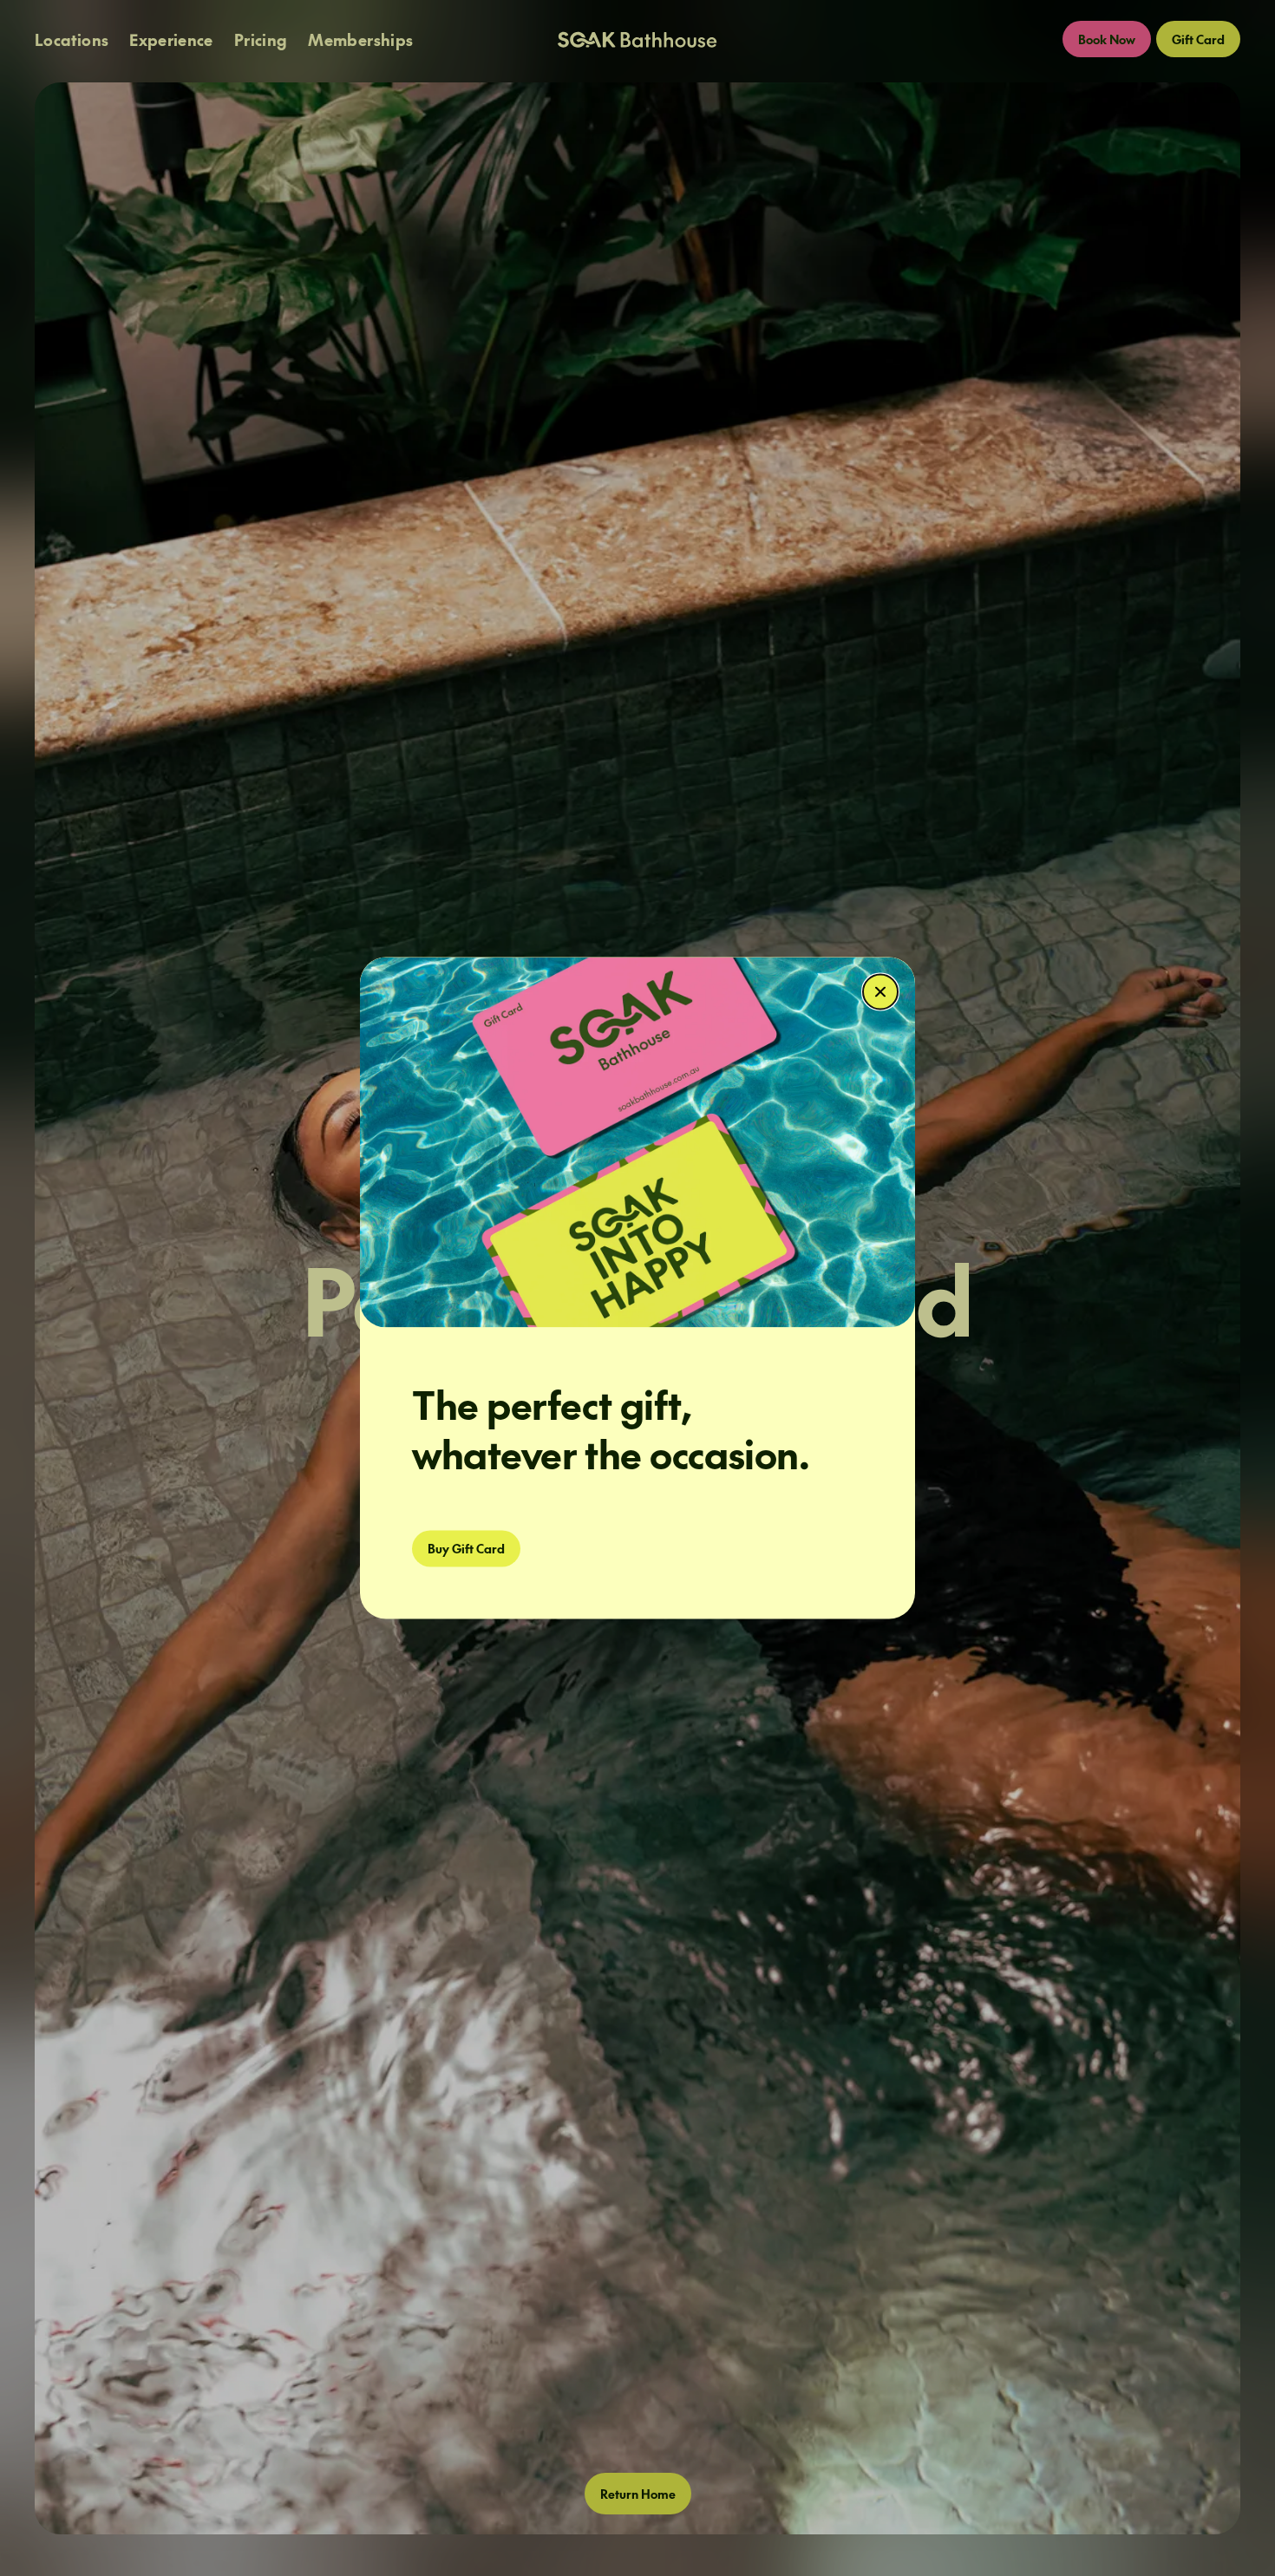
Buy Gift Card (466, 1549)
